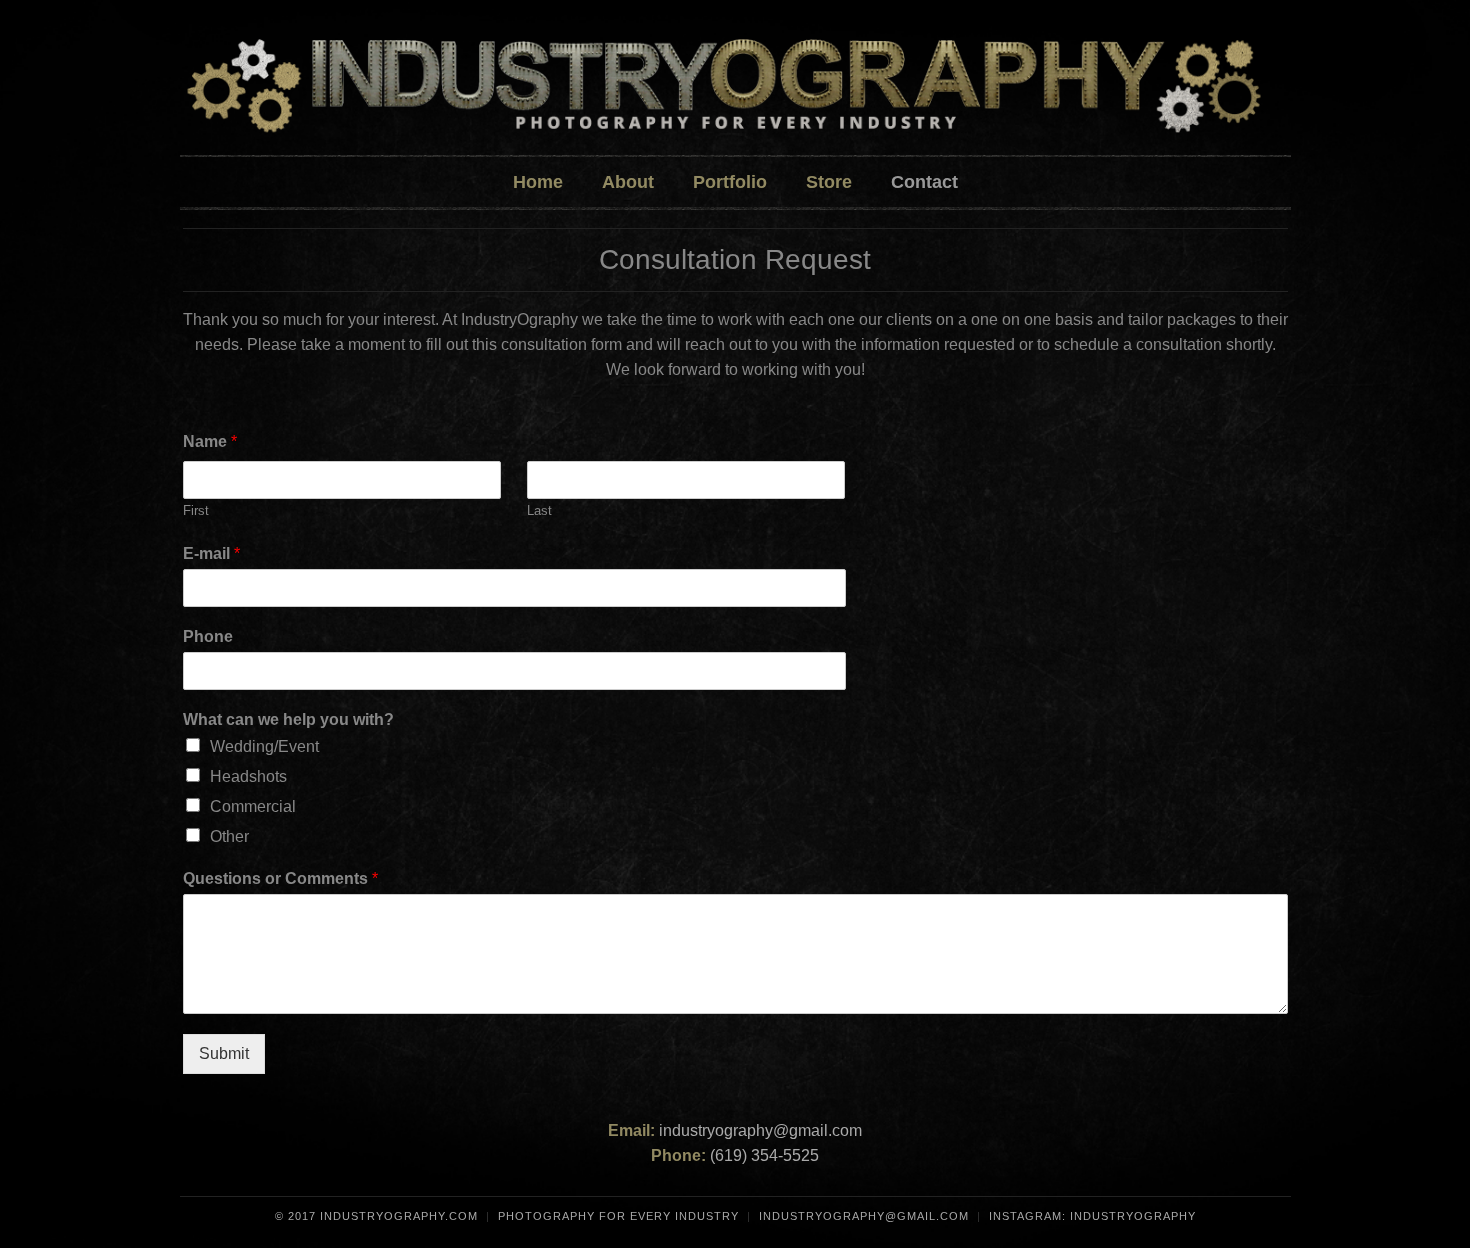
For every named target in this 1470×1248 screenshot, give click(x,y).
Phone (208, 636)
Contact (924, 182)
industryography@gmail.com (760, 1130)
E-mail (211, 553)
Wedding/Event (264, 746)
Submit (224, 1053)
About (628, 182)
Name (210, 441)
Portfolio (730, 182)
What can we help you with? (288, 719)
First (196, 510)
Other (229, 836)
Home (538, 182)
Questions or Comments (280, 878)
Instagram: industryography (1092, 1216)
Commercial (253, 806)
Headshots (248, 776)
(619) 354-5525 (764, 1155)
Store (829, 182)
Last (539, 510)
